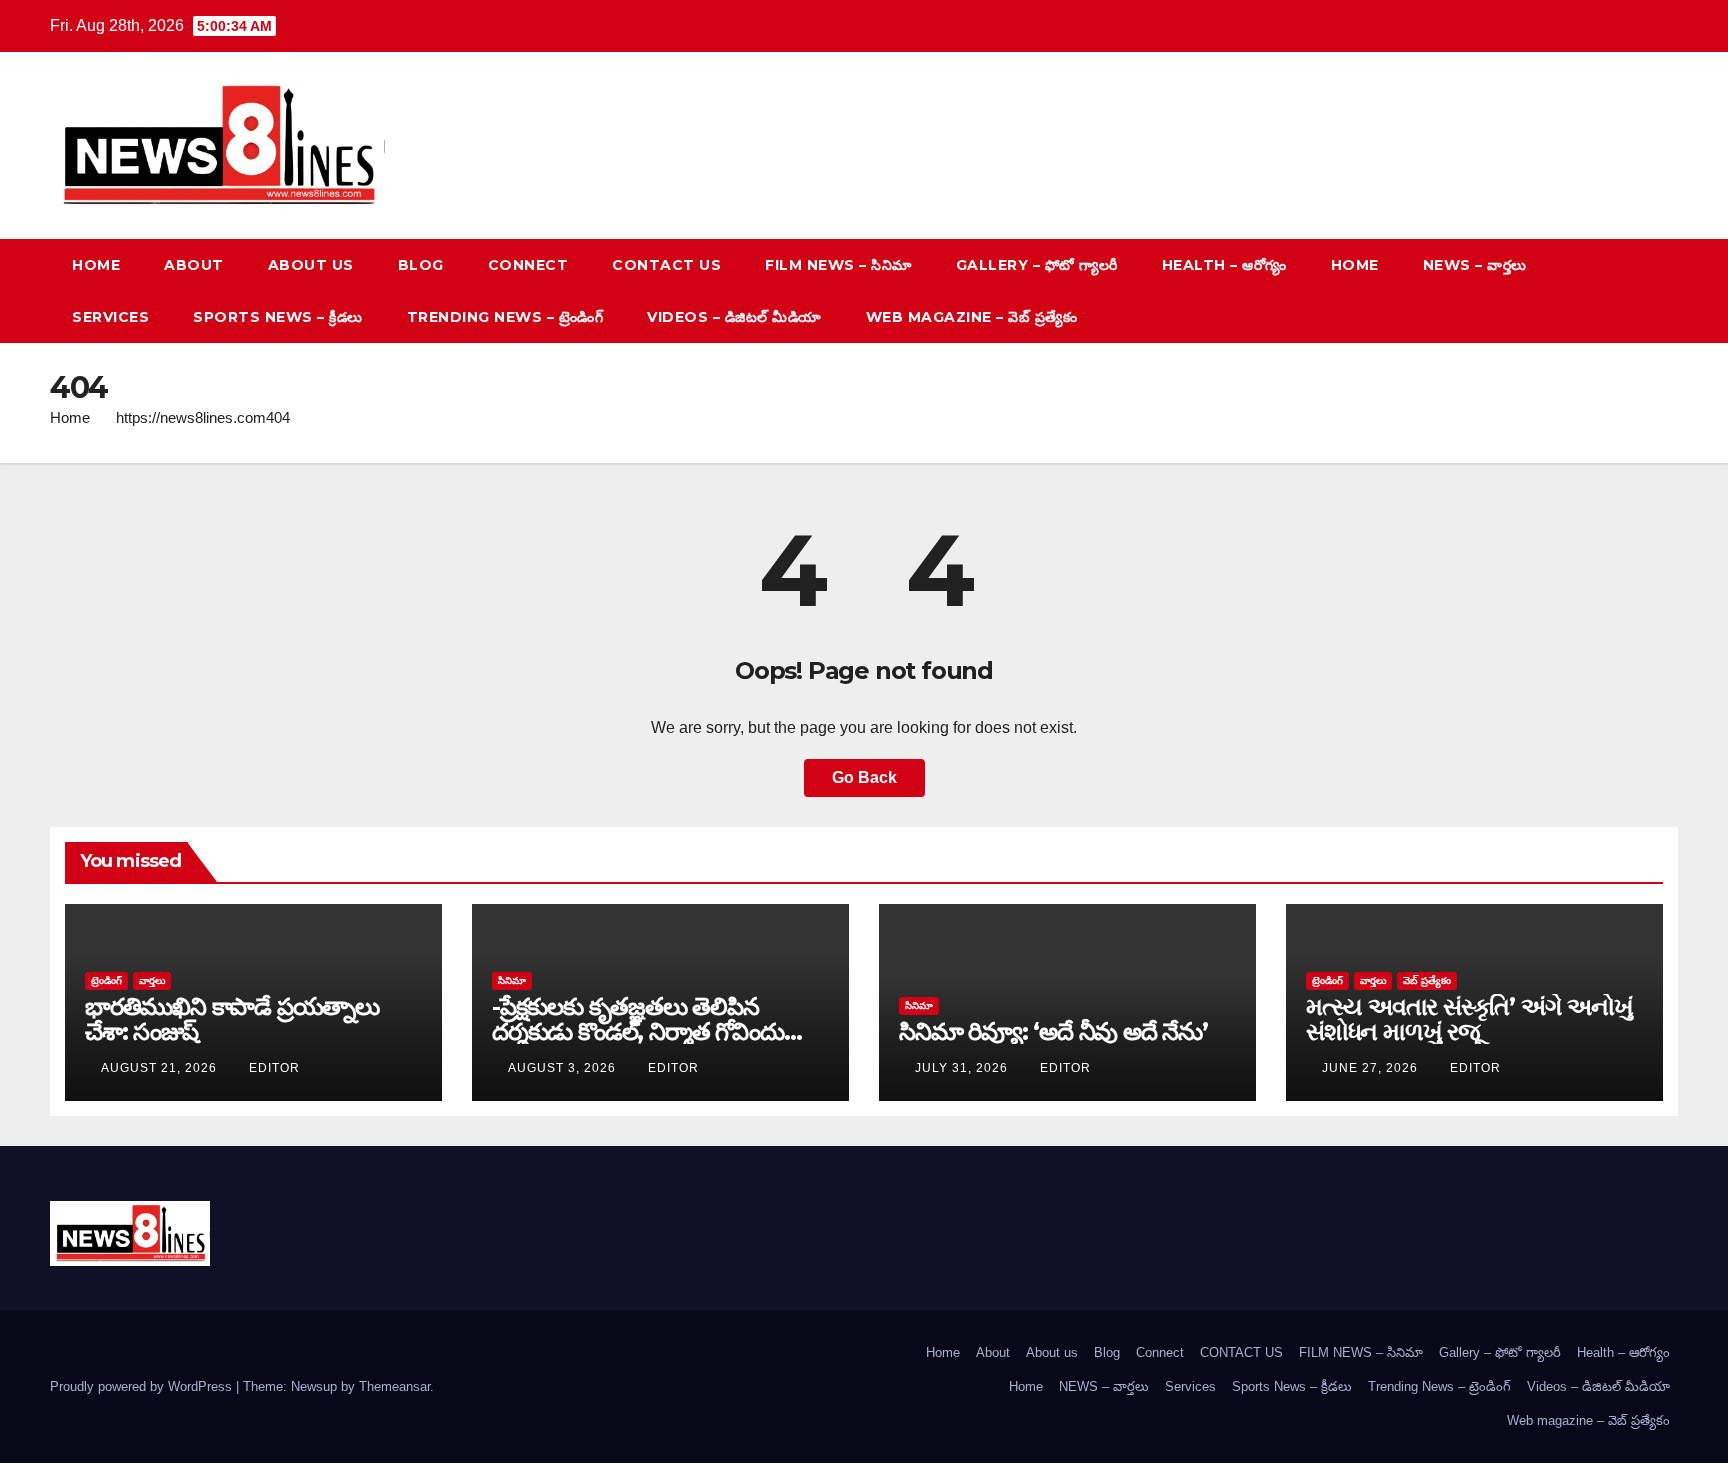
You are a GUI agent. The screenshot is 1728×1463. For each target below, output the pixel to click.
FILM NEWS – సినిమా (838, 265)
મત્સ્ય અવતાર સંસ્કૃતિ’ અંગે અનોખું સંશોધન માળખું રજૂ (1469, 1019)
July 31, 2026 (963, 1068)
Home (96, 265)
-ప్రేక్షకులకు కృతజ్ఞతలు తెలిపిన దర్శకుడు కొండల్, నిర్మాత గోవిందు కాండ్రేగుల (638, 1031)
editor (274, 1068)
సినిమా (512, 980)
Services (110, 317)
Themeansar (394, 1386)
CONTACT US (666, 265)
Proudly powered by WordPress (143, 1386)
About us (311, 265)
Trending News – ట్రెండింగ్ (505, 317)
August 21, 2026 (161, 1068)
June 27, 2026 (1372, 1068)
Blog (421, 265)
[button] (1626, 290)
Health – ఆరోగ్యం (1224, 265)
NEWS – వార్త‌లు (1475, 265)
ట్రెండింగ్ (106, 980)
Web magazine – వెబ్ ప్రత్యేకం (972, 317)
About (194, 265)
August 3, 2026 (564, 1068)
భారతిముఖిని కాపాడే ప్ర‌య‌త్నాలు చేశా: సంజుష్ (232, 1019)
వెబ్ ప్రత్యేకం (1427, 980)
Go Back (864, 777)
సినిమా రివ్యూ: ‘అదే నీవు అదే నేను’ (1053, 1031)
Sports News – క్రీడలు (278, 317)
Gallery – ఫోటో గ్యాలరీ (1037, 265)
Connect (528, 265)
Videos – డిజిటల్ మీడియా (734, 317)
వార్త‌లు (152, 980)
